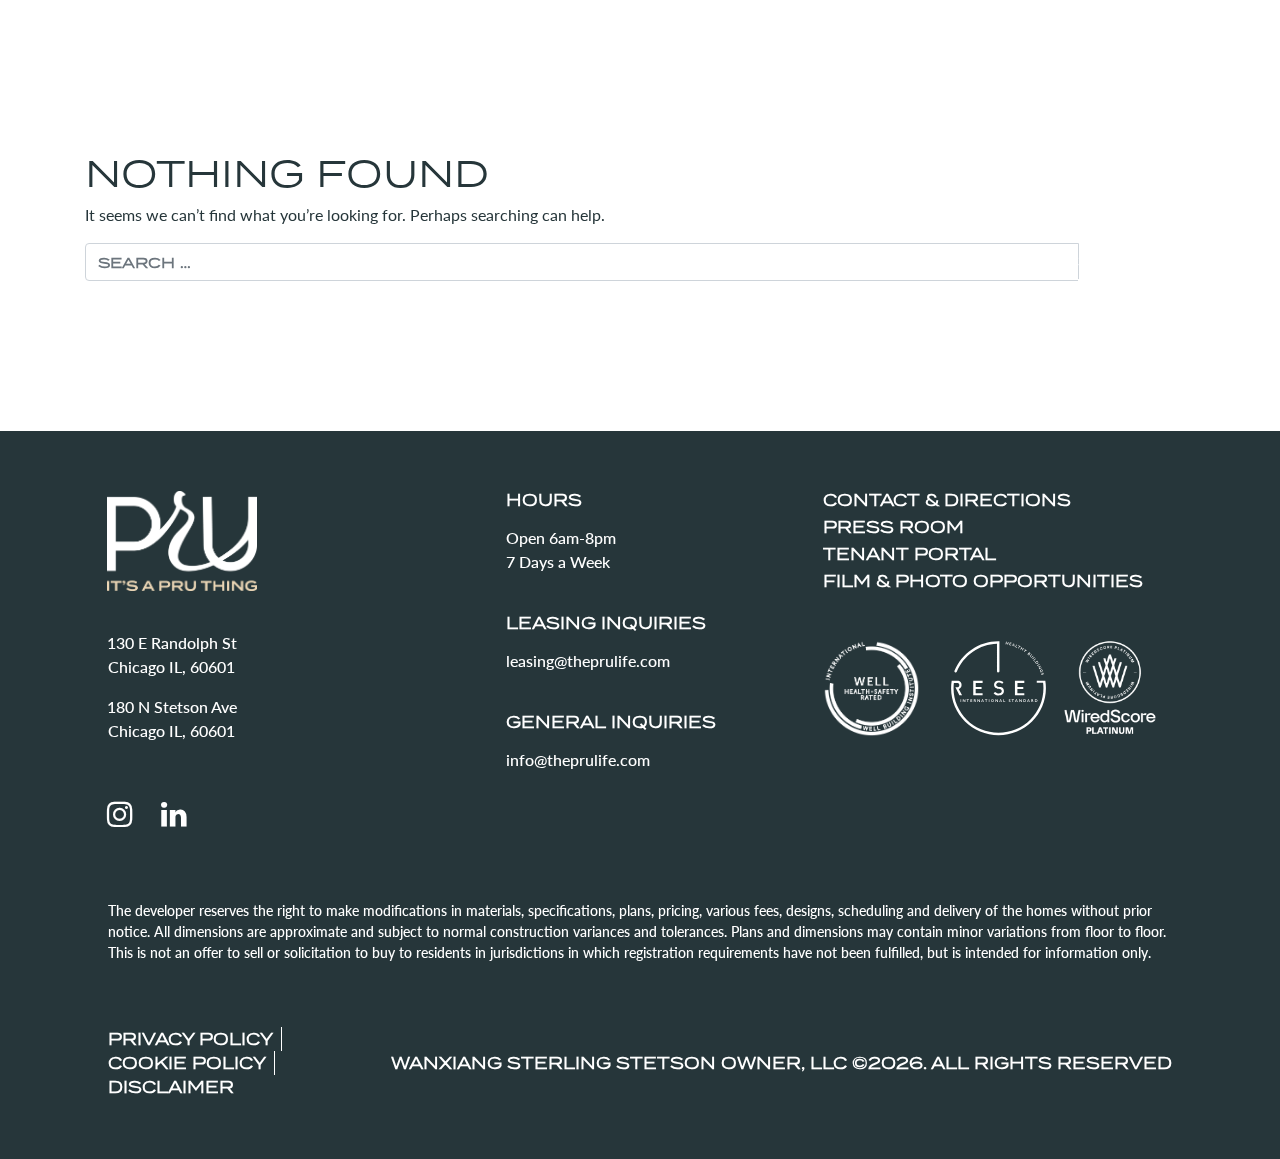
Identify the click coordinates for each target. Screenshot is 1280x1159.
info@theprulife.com (578, 759)
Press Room (893, 527)
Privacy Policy (190, 1039)
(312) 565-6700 (1103, 41)
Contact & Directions (947, 500)
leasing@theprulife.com (588, 660)
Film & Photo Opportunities (983, 581)
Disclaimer (171, 1087)
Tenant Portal (909, 554)
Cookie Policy (187, 1063)
